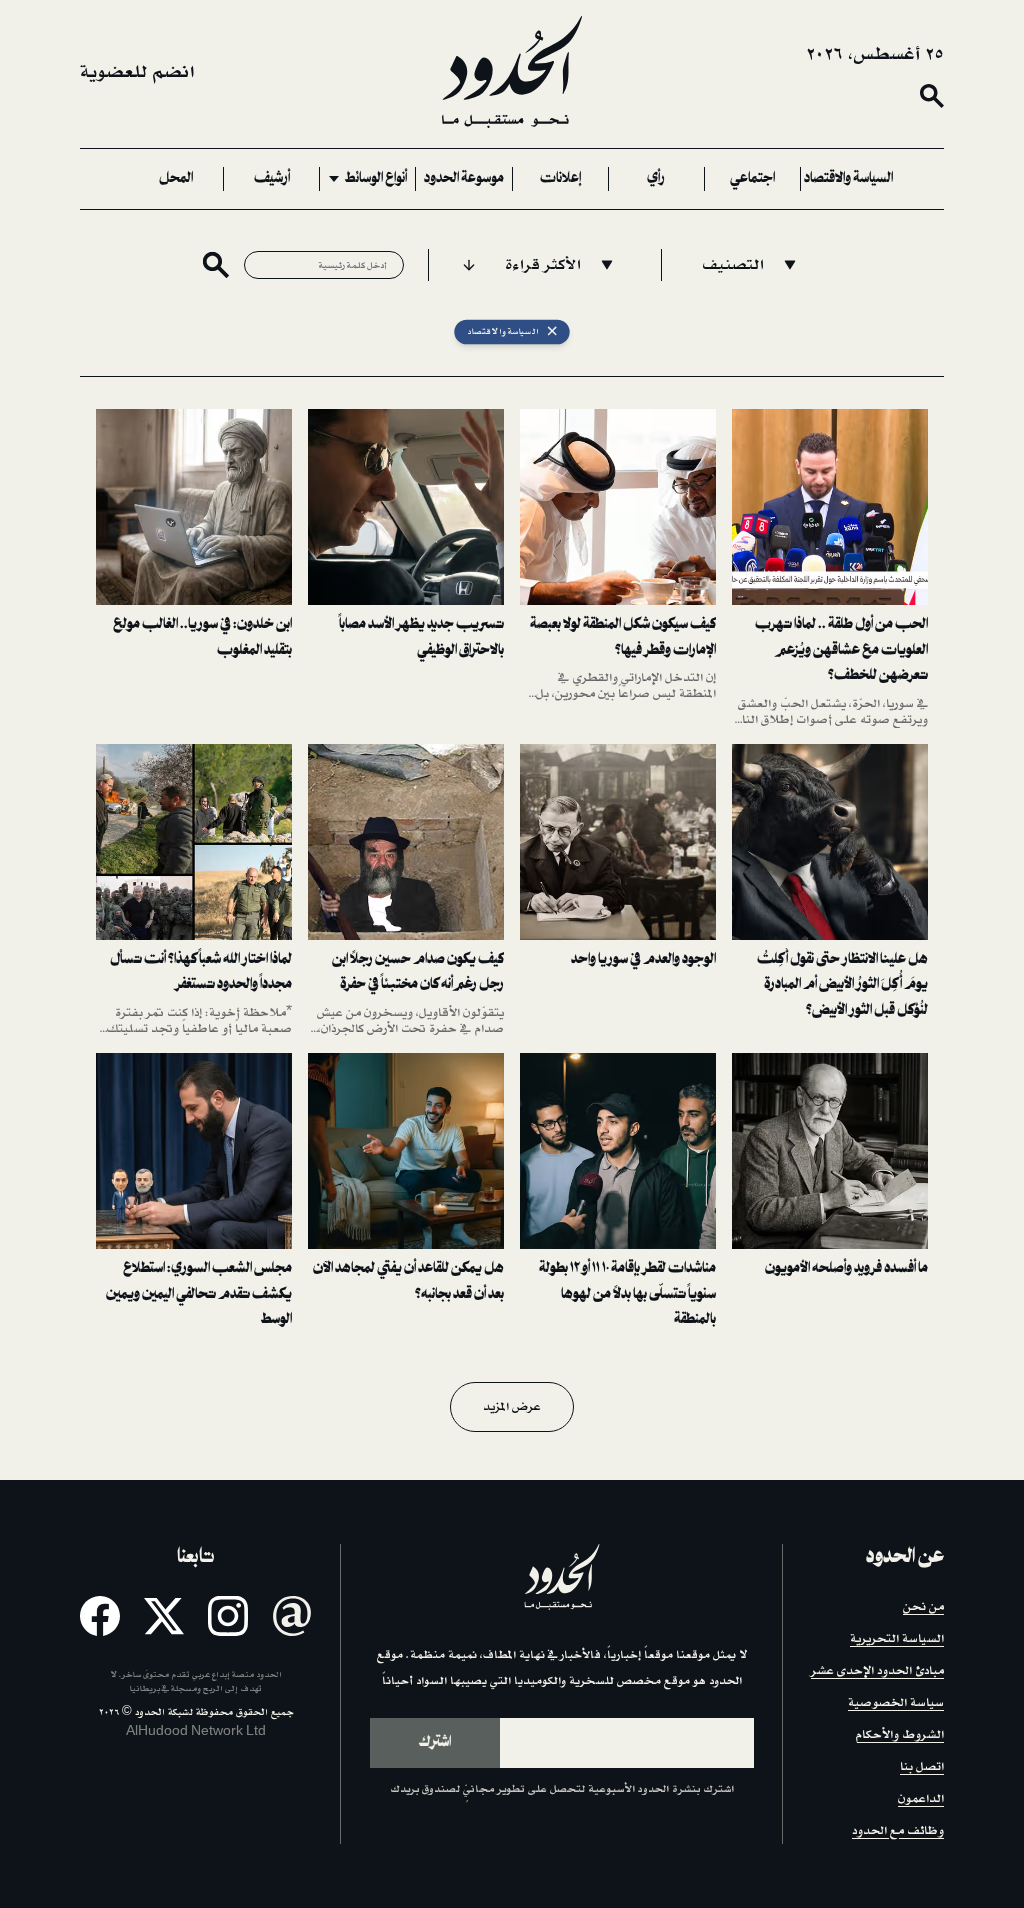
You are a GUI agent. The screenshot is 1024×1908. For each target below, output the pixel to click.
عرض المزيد (512, 1406)
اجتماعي (752, 179)
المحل (176, 179)
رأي (656, 179)
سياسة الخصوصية (896, 1702)
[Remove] (552, 332)
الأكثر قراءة (543, 265)
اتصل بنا (922, 1766)
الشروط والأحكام (899, 1734)
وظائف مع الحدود (898, 1830)
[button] (830, 568)
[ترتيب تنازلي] (469, 265)
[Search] (932, 96)
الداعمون (921, 1798)
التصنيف (733, 265)
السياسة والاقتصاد (848, 179)
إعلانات (560, 179)
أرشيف (272, 179)
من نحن (923, 1606)
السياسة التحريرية (897, 1638)
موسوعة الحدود (464, 179)
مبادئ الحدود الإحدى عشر (877, 1670)
